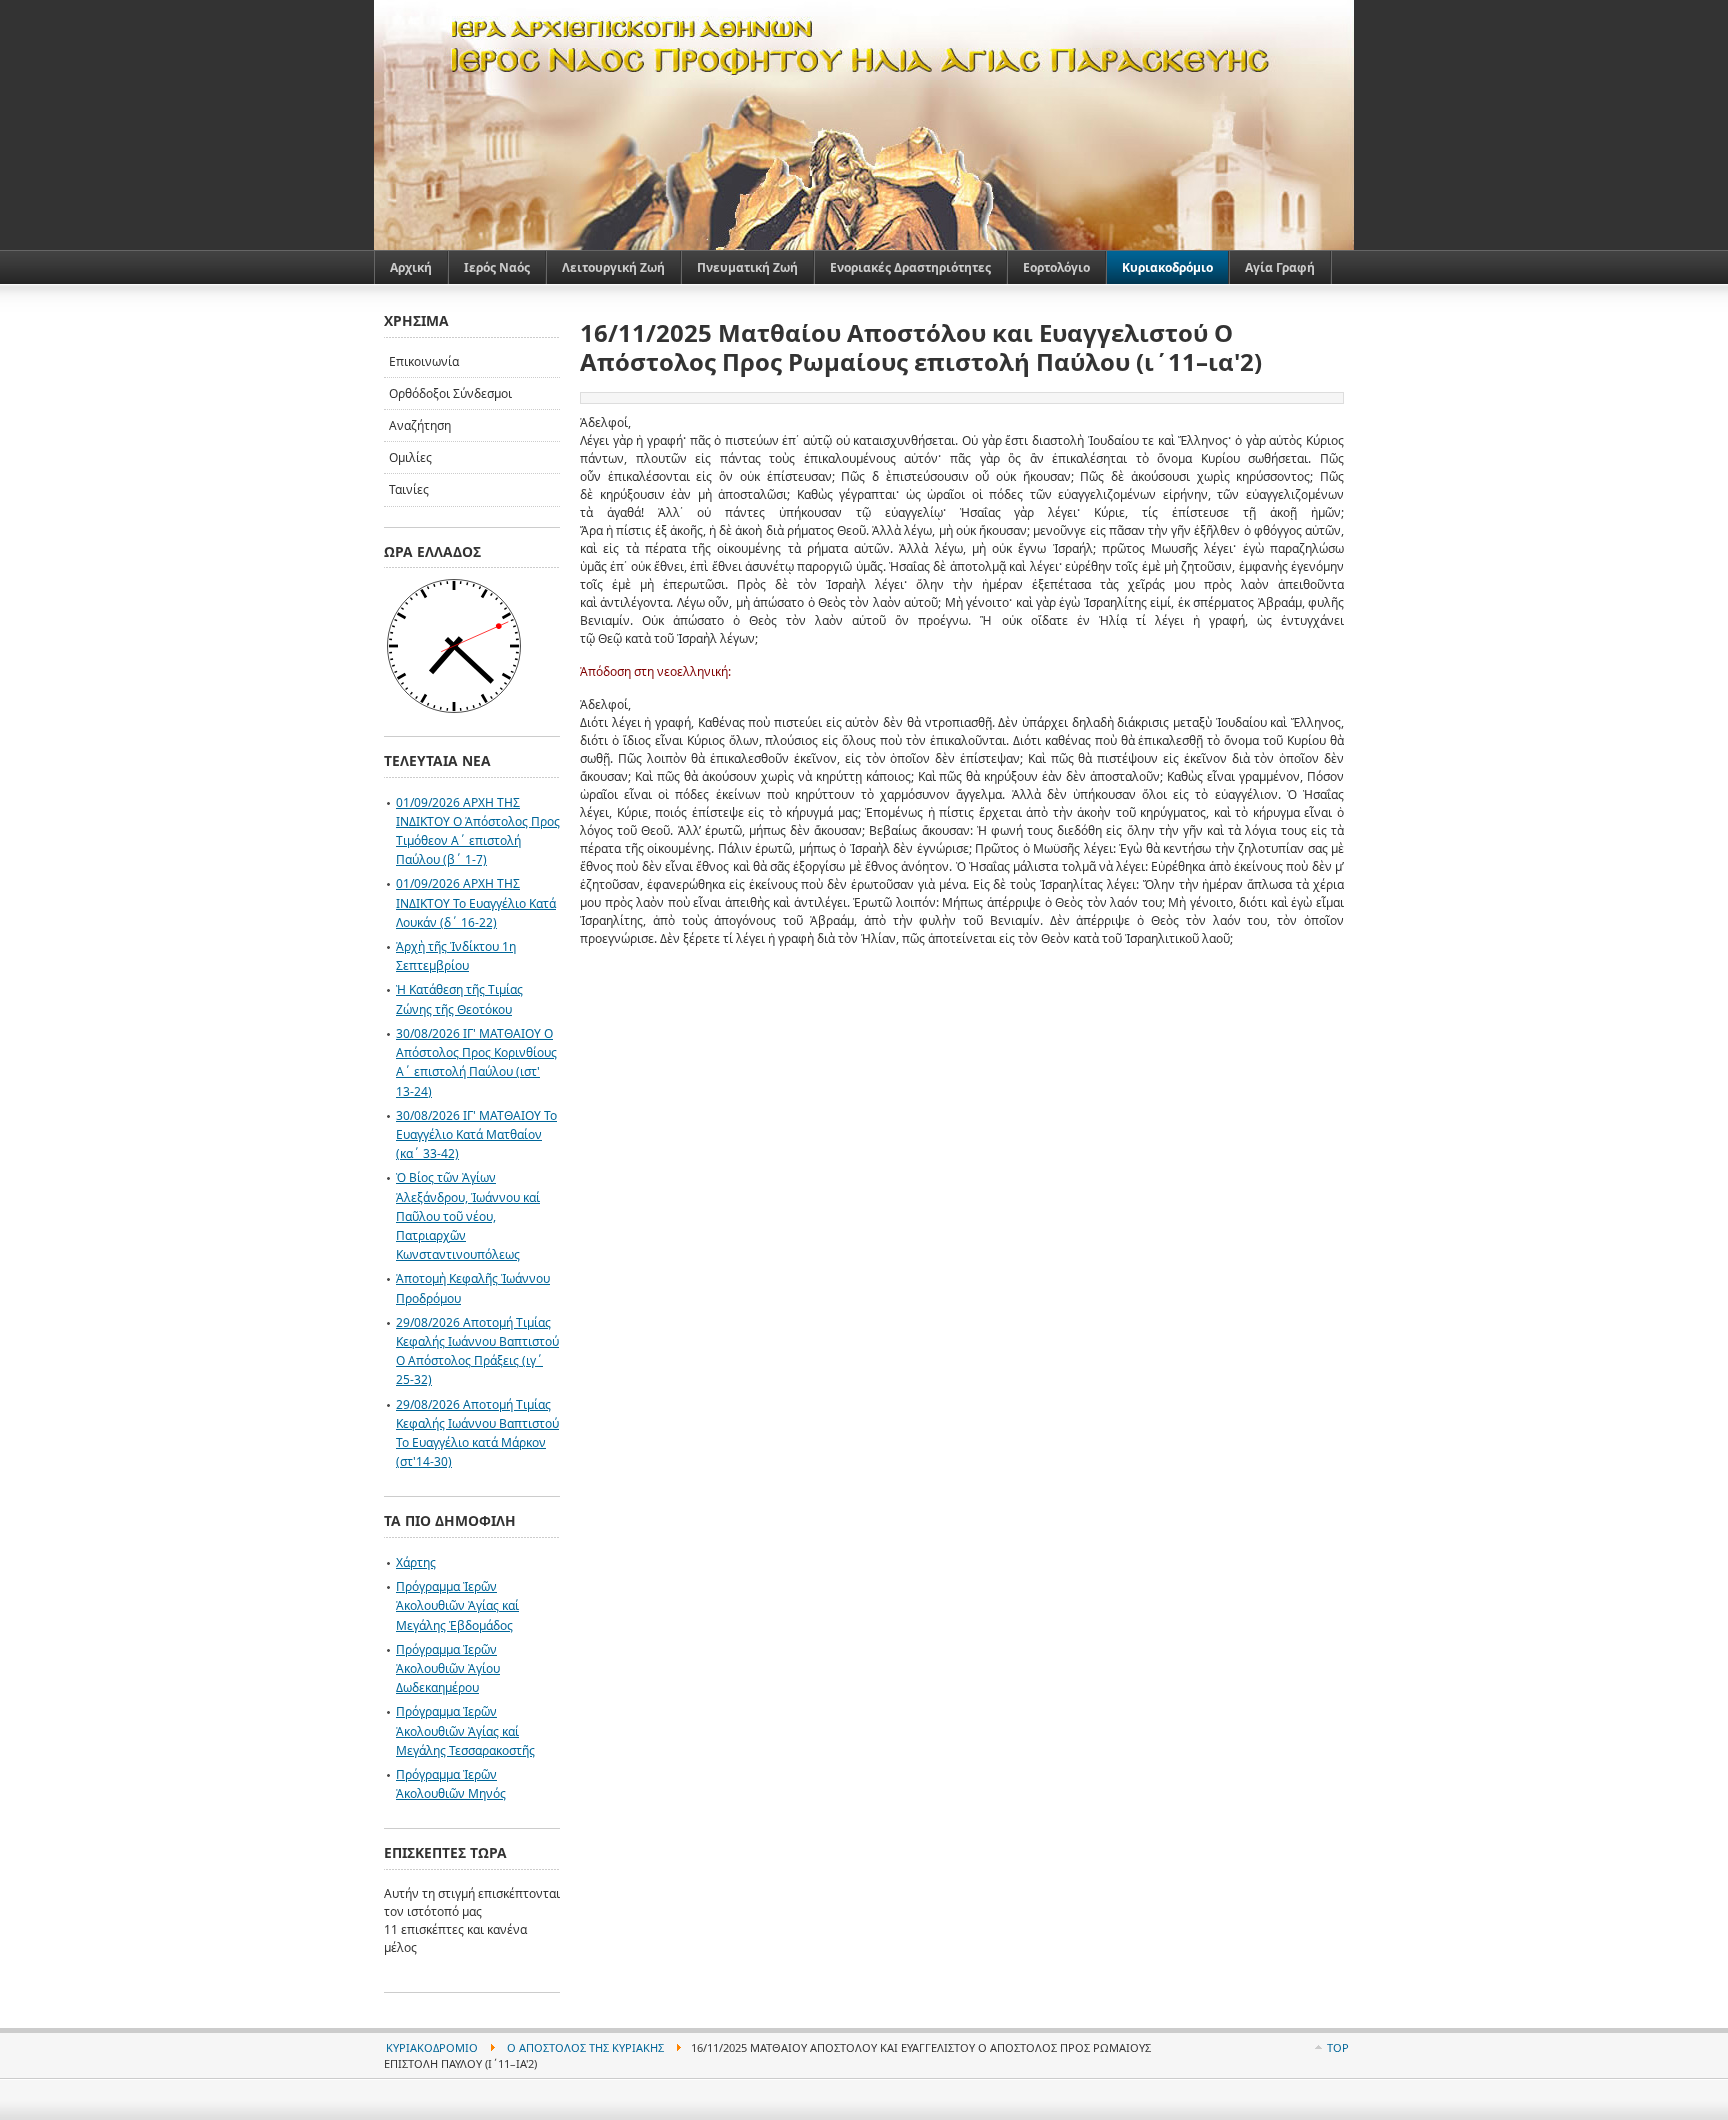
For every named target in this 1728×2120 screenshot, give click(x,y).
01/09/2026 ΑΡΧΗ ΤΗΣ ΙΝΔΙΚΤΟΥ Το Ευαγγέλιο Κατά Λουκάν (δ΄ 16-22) (476, 902)
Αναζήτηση (420, 425)
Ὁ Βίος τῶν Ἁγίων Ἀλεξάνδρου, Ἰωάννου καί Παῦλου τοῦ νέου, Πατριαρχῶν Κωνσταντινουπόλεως (468, 1216)
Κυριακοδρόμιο (432, 2047)
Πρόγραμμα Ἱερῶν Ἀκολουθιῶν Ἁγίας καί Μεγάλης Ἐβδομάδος (457, 1605)
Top (1338, 2047)
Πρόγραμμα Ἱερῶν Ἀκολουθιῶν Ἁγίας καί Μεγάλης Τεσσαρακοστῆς (465, 1730)
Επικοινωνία (424, 361)
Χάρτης (416, 1562)
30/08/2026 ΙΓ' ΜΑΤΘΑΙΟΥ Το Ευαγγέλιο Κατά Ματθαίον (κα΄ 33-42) (476, 1134)
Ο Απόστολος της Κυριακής (585, 2047)
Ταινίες (409, 489)
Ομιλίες (410, 457)
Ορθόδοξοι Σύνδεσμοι (450, 393)
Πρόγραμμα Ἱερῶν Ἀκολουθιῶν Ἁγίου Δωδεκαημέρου (448, 1668)
